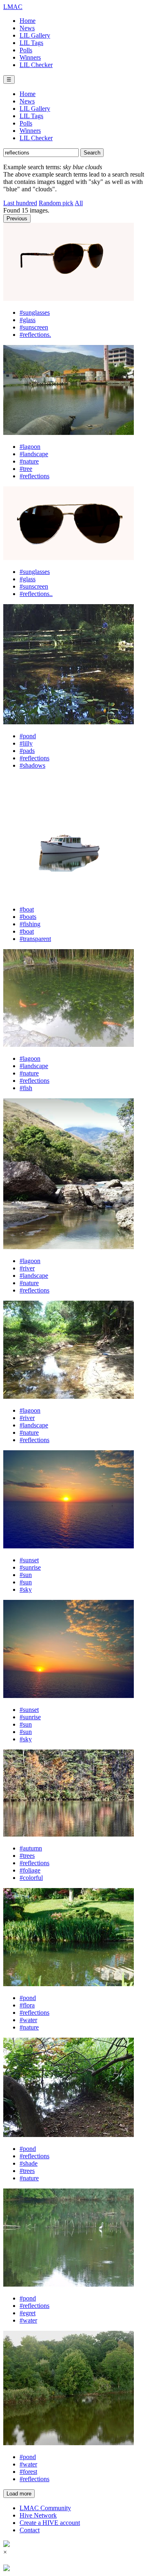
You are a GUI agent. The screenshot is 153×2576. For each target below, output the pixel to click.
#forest (28, 2472)
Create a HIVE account (50, 2523)
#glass (28, 320)
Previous (17, 218)
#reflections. (35, 335)
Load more (19, 2494)
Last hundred (20, 203)
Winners (30, 57)
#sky (26, 1589)
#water (28, 2020)
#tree (26, 469)
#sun (26, 1575)
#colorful (31, 1878)
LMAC (13, 7)
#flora (27, 2005)
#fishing (30, 924)
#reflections (34, 476)
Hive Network (38, 2515)
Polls (26, 50)
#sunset (29, 1560)
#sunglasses (35, 312)
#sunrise (30, 1567)
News (27, 28)
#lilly (26, 743)
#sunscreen (34, 327)
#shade (29, 2163)
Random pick (56, 203)
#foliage (30, 1870)
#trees (27, 1856)
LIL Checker (36, 65)
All (79, 203)
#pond (28, 736)
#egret (28, 2313)
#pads (27, 751)
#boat (27, 909)
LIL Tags (31, 43)
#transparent (35, 939)
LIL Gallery (35, 35)
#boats (28, 917)
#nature (29, 461)
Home (28, 21)
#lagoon (30, 447)
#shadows (32, 765)
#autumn (31, 1848)
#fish (26, 1088)
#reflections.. (36, 594)
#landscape (34, 454)
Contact (30, 2530)
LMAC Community (45, 2508)
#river (27, 1268)
